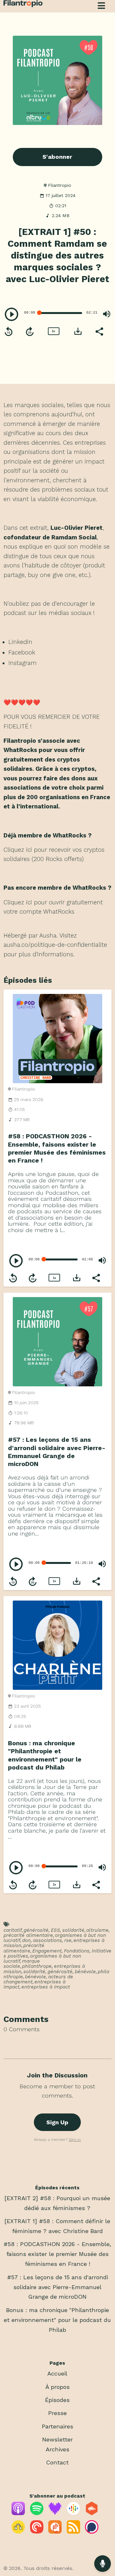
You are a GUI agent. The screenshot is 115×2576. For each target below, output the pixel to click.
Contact (57, 2462)
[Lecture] (11, 314)
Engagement (47, 1951)
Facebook (22, 652)
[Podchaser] (92, 2532)
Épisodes (57, 2400)
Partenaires (57, 2426)
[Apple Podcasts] (18, 2513)
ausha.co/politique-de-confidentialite (55, 945)
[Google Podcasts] (73, 2513)
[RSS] (73, 2532)
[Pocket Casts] (37, 2532)
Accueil (57, 2373)
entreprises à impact (46, 1987)
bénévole (85, 1972)
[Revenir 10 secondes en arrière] (9, 332)
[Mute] (107, 314)
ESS (55, 1930)
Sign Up (57, 2122)
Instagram (23, 663)
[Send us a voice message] (103, 2564)
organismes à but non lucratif (42, 1959)
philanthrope (37, 1966)
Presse (57, 2413)
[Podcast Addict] (55, 2532)
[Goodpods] (18, 2532)
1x (53, 331)
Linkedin (20, 642)
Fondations (77, 1951)
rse (68, 1940)
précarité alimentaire (28, 1935)
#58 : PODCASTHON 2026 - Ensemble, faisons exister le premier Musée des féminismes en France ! (57, 2254)
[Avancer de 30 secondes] (30, 332)
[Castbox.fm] (92, 2513)
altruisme (97, 1930)
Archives (57, 2449)
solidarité (73, 1930)
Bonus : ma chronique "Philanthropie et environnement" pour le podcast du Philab (57, 2320)
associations (47, 1940)
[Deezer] (55, 2513)
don (26, 1940)
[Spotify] (37, 2513)
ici (29, 850)
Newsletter (57, 2439)
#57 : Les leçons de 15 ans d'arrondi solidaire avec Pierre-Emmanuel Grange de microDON (57, 2287)
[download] (78, 331)
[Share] (99, 331)
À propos (57, 2387)
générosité (36, 1930)
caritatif (13, 1930)
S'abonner (57, 157)
